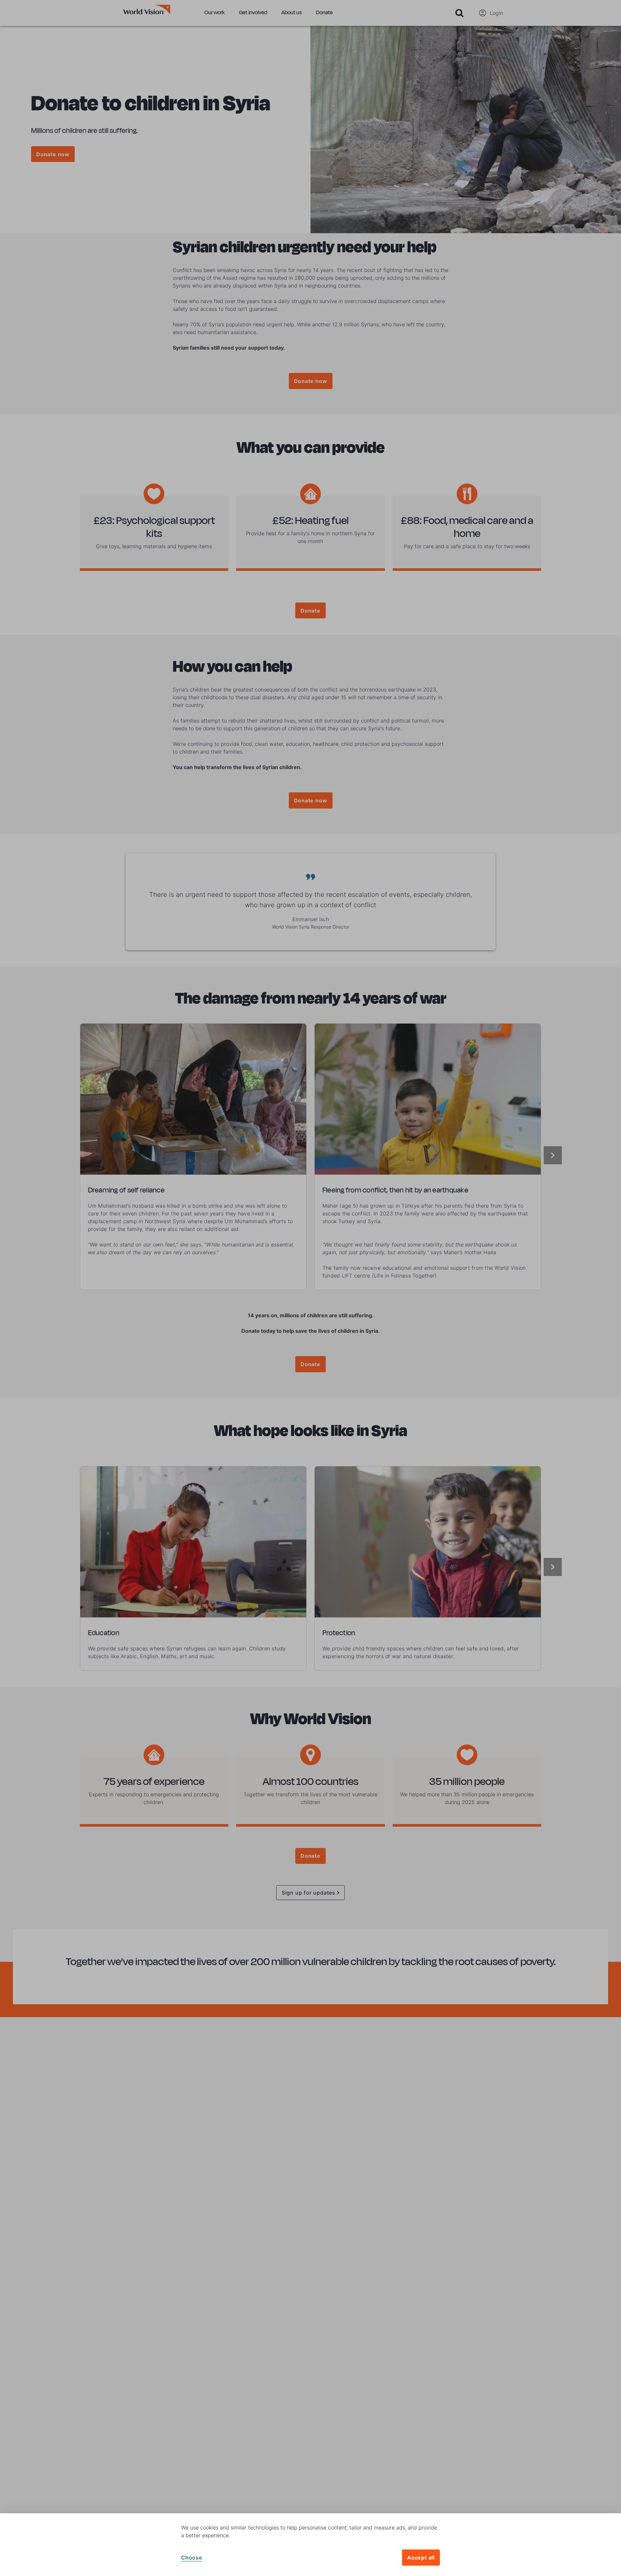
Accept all (421, 2558)
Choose (192, 2558)
